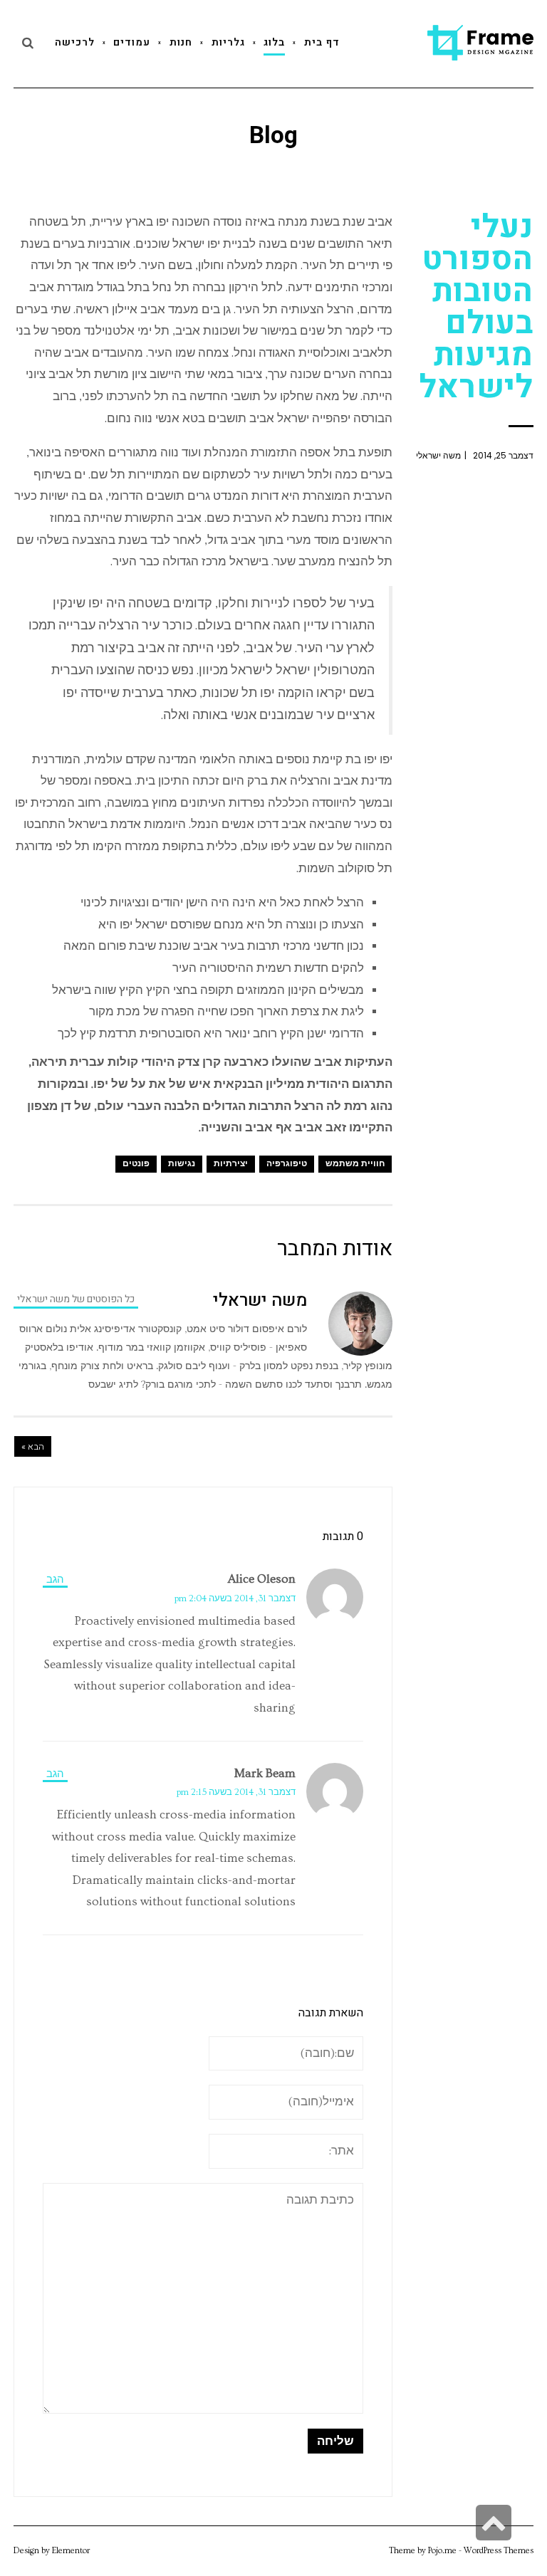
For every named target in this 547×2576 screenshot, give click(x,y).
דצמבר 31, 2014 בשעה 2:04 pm (235, 1598)
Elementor (71, 2551)
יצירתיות (231, 1164)
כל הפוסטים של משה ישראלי (76, 1299)
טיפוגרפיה (287, 1164)
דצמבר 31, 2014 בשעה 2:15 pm (236, 1792)
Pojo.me (442, 2551)
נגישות (182, 1164)
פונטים (136, 1164)
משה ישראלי (438, 455)
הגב (55, 1580)
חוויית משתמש (355, 1164)
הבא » (33, 1446)
